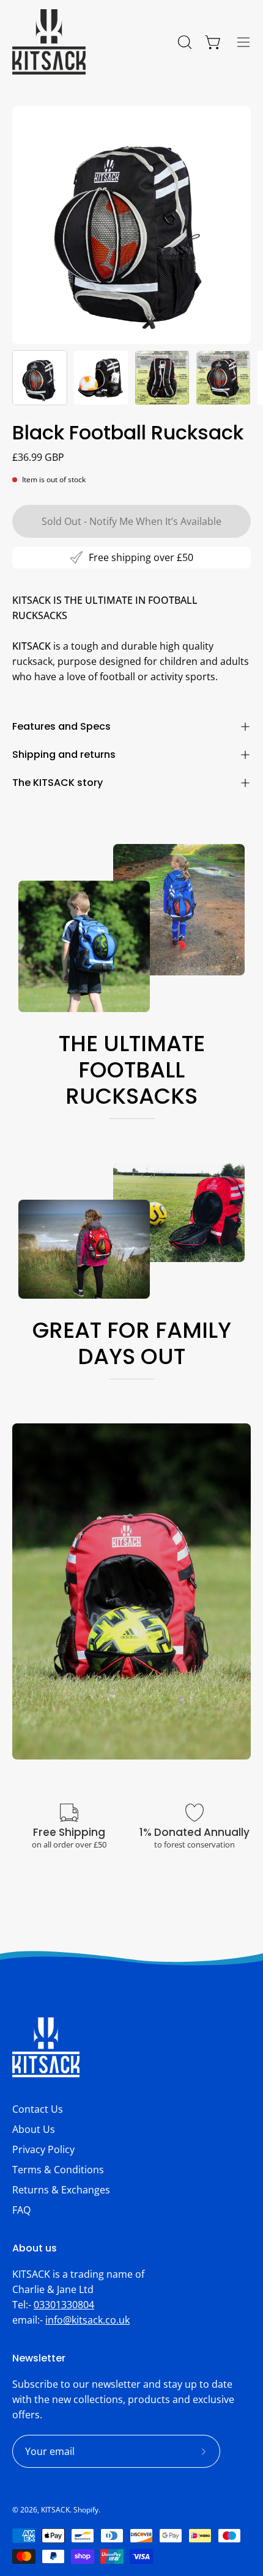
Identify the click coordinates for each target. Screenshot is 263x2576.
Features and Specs (61, 726)
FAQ (21, 2210)
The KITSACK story (57, 783)
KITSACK (55, 2510)
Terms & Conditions (58, 2170)
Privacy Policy (43, 2149)
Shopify (86, 2510)
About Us (34, 2129)
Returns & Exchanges (61, 2190)
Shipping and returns (64, 754)
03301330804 (64, 2305)
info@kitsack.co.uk (87, 2320)
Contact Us (38, 2109)
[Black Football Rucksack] (40, 378)
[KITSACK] (49, 42)
